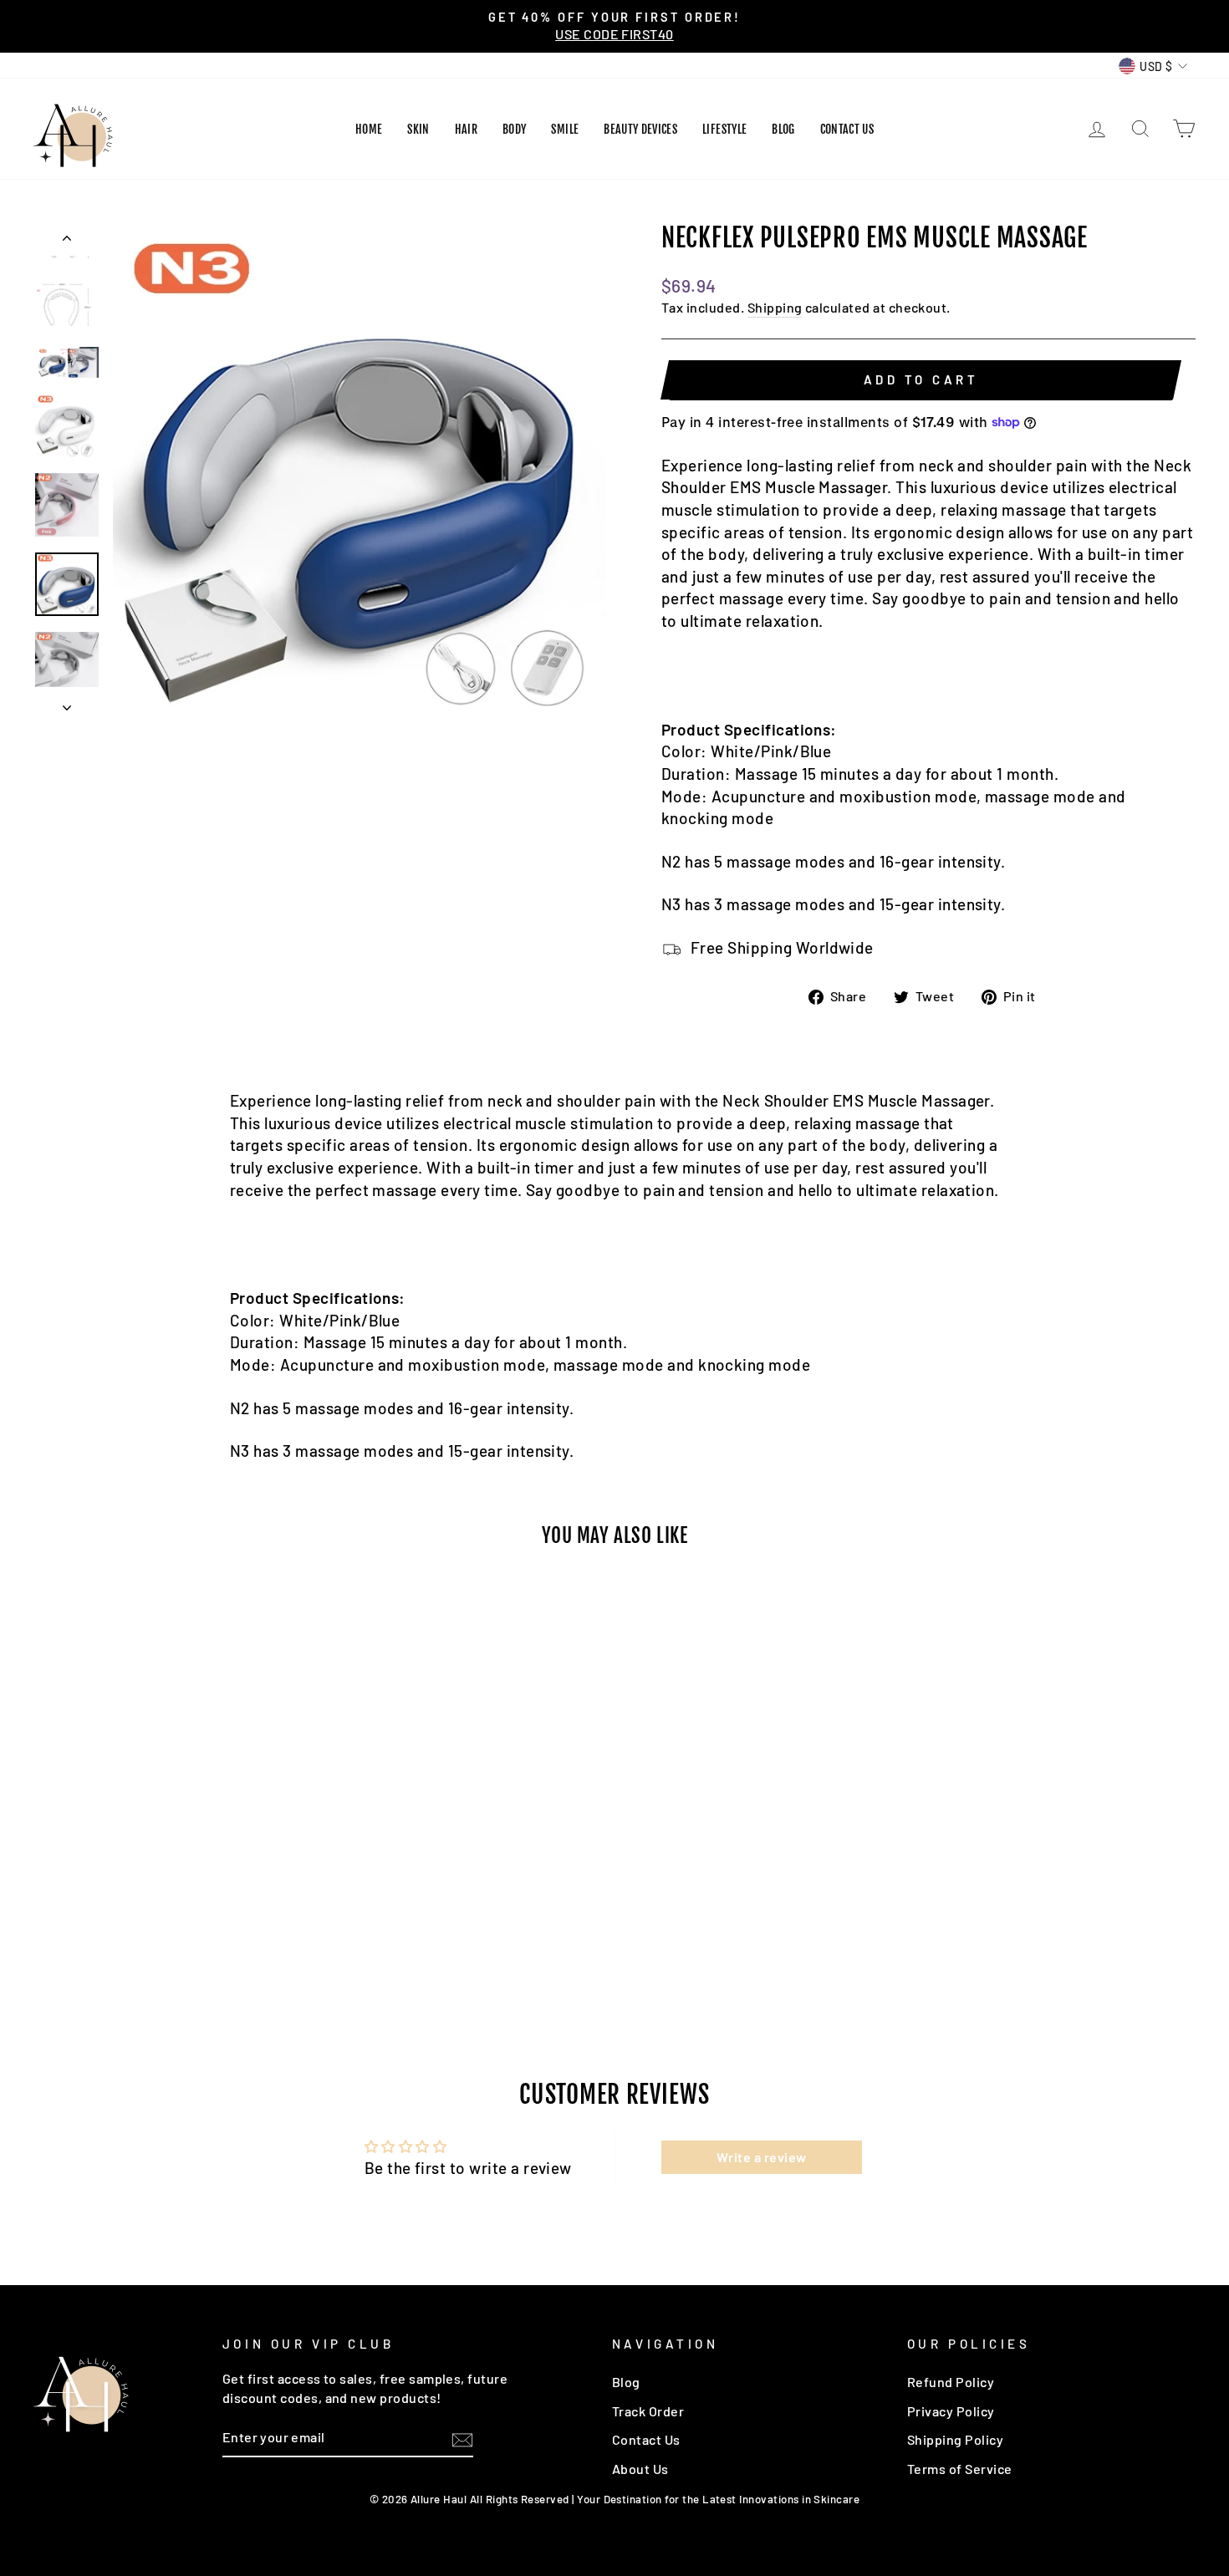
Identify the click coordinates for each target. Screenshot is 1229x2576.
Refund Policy (951, 2382)
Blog (783, 129)
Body (514, 129)
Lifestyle (724, 129)
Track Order (648, 2411)
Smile (565, 129)
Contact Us (847, 129)
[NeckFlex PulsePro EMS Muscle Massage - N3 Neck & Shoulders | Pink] (138, 1939)
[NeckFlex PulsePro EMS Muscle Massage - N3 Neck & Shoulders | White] (161, 1939)
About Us (640, 2469)
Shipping (775, 307)
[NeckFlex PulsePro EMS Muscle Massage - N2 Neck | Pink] (206, 1939)
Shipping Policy (955, 2439)
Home (369, 129)
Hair (466, 129)
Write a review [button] (762, 2157)
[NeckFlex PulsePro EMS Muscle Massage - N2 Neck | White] (229, 1939)
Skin (418, 129)
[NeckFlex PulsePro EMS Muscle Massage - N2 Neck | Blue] (184, 1939)
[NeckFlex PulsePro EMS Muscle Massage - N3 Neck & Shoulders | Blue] (116, 1939)
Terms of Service (960, 2469)
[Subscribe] (462, 2439)
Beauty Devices (640, 129)
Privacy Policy (951, 2411)
